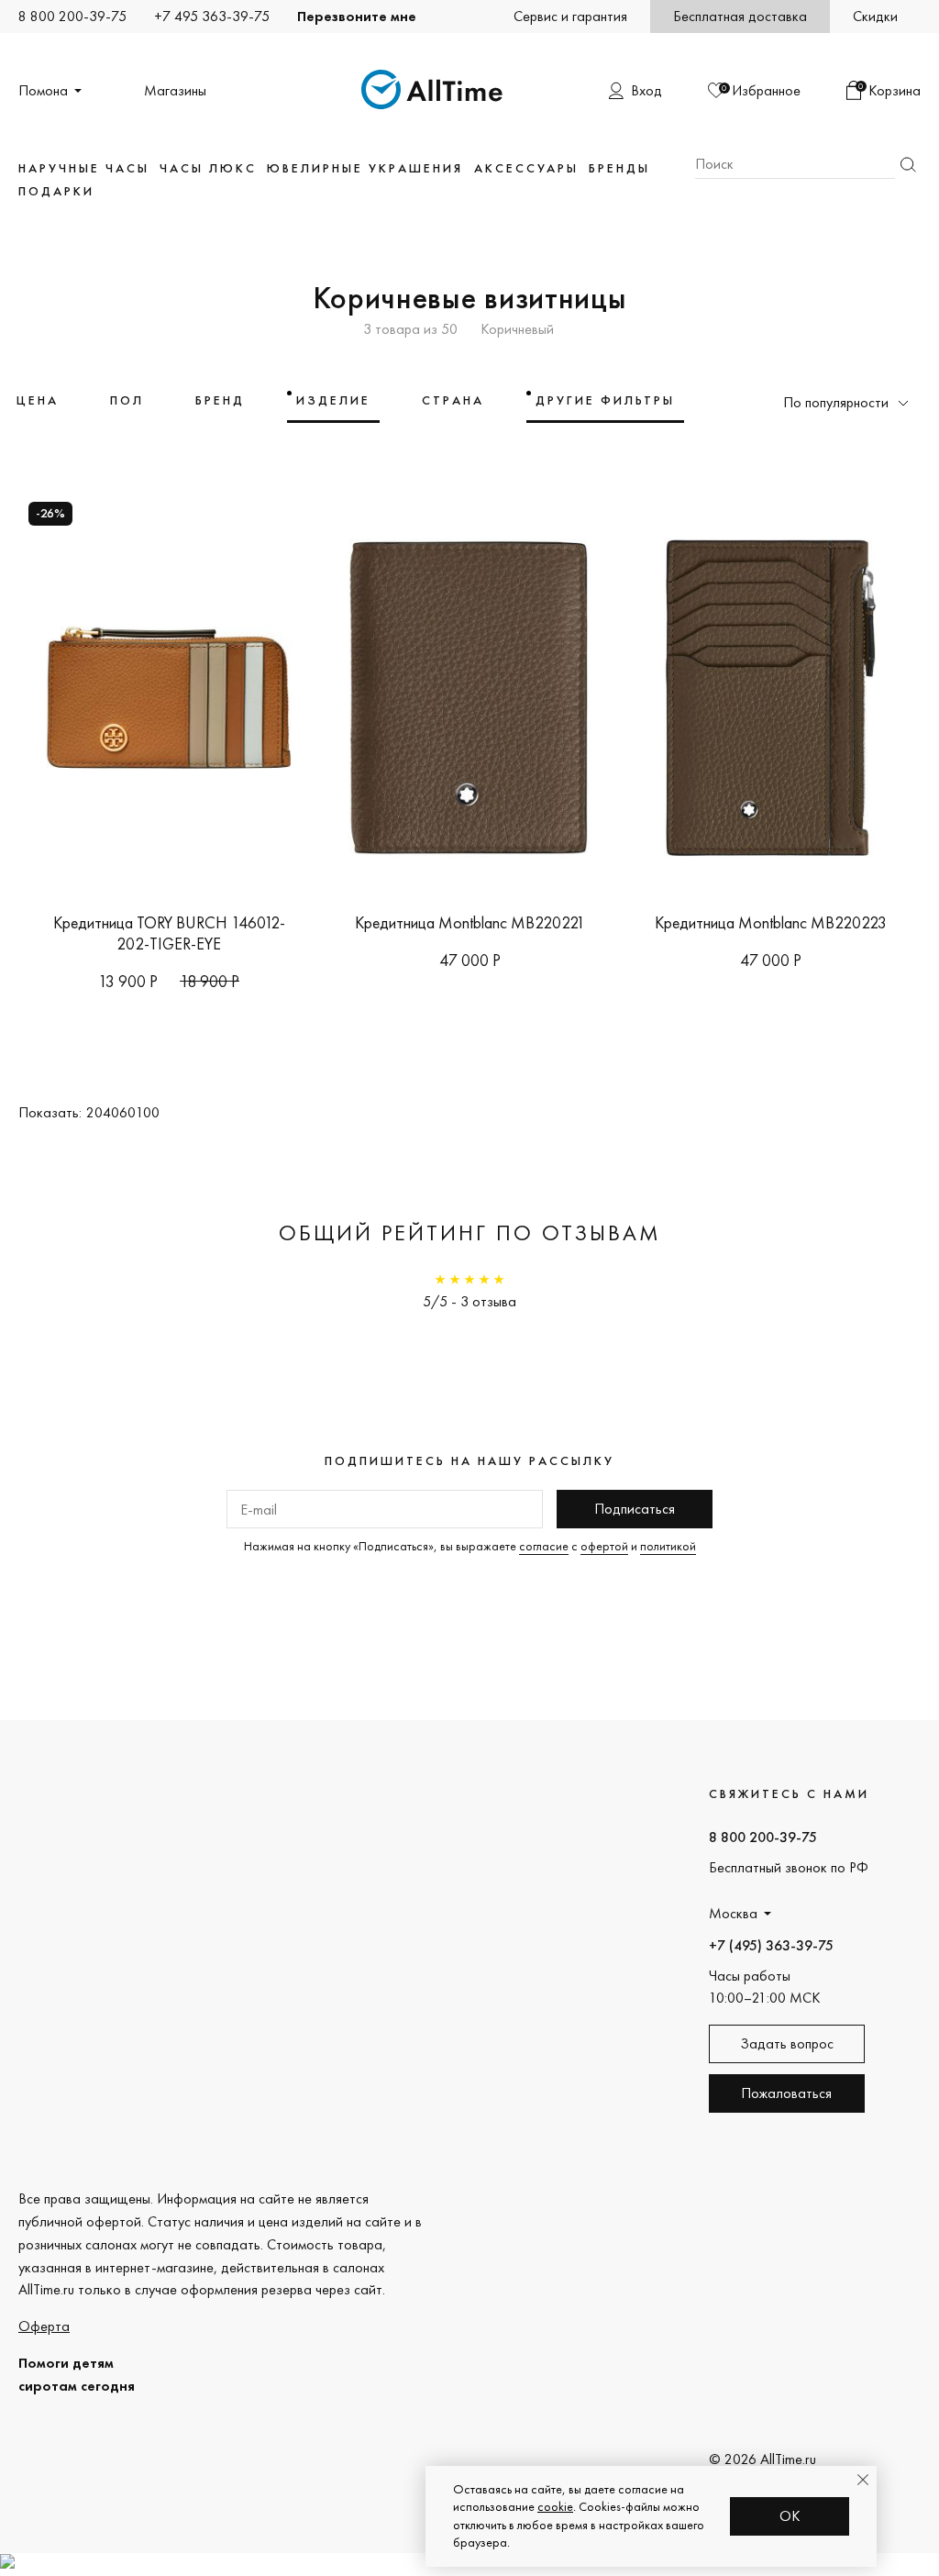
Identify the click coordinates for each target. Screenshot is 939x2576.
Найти (908, 165)
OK (790, 2516)
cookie (555, 2506)
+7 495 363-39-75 (212, 16)
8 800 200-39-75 (72, 16)
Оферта (44, 2326)
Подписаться (635, 1509)
